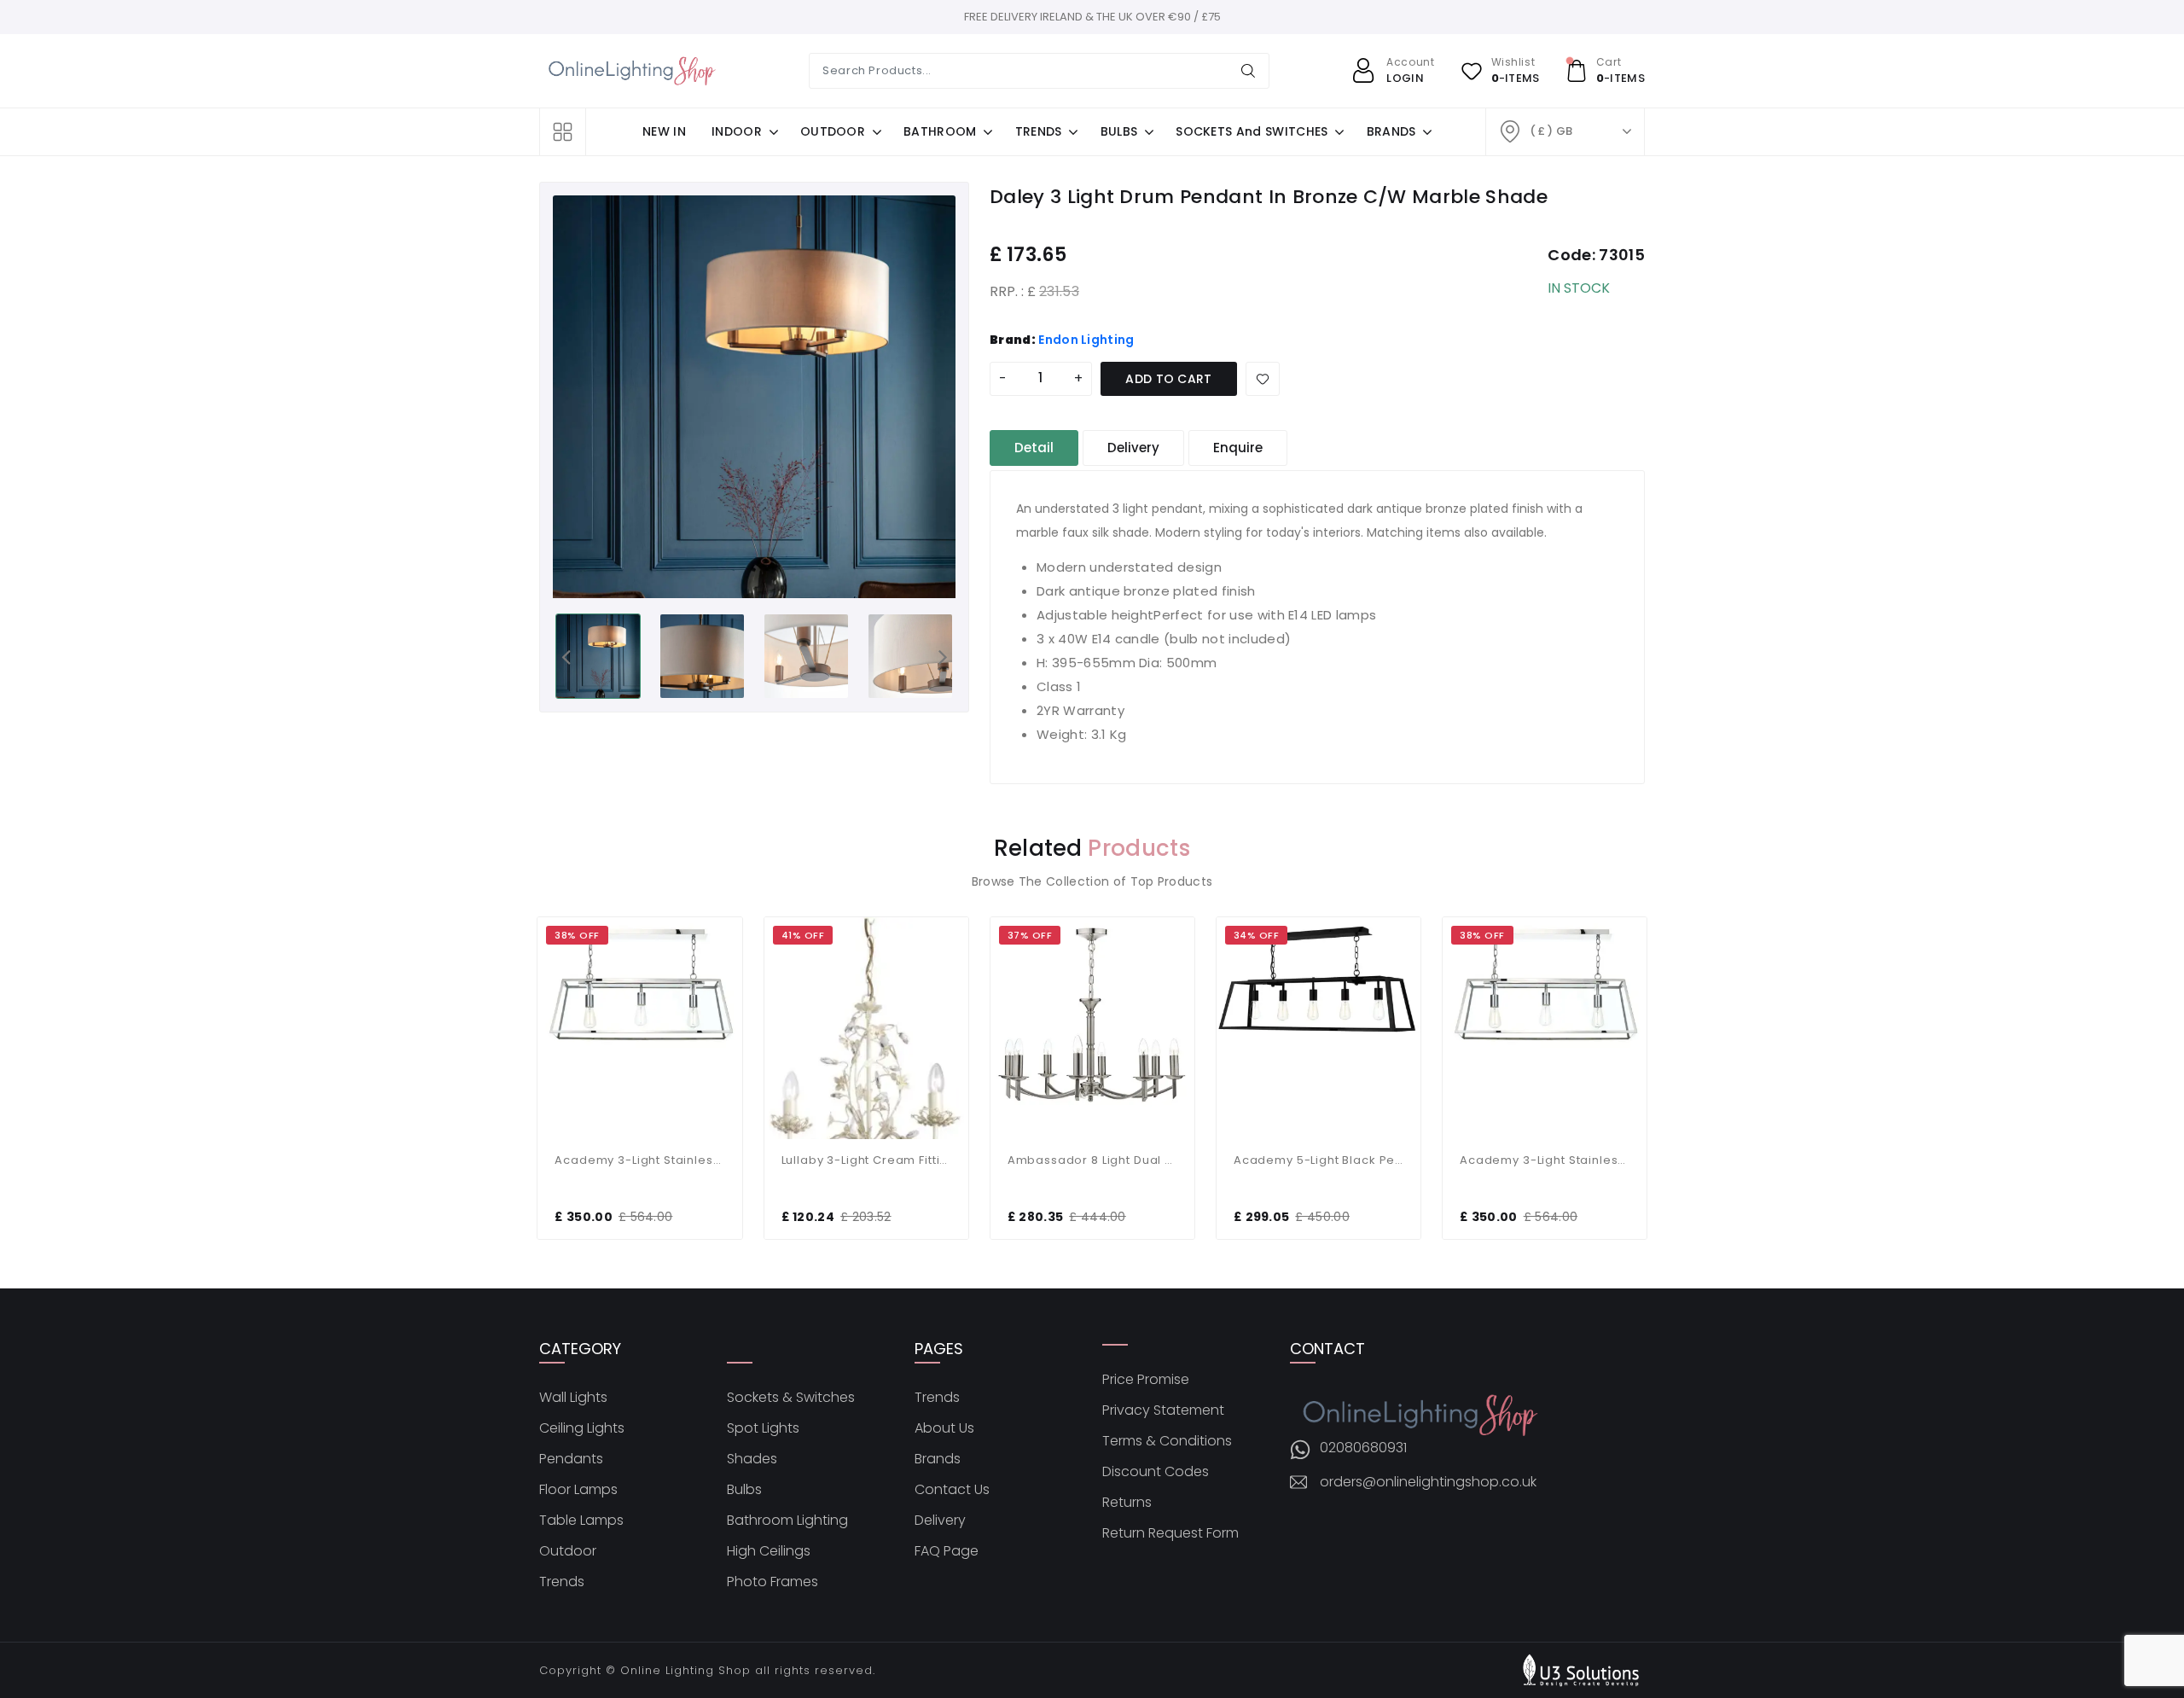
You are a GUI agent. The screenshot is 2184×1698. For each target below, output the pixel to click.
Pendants (571, 1459)
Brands (938, 1459)
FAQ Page (947, 1551)
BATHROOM (940, 131)
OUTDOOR (833, 131)
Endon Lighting (1086, 340)
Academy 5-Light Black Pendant (1319, 1160)
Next (943, 656)
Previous (566, 656)
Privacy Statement (1163, 1410)
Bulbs (744, 1490)
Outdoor (568, 1551)
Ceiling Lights (582, 1428)
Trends (562, 1582)
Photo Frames (773, 1582)
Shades (752, 1459)
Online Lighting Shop (685, 1670)
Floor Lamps (578, 1490)
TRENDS (1039, 131)
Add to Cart (1169, 379)
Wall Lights (573, 1398)
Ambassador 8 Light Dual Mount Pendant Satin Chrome (1092, 1160)
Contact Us (952, 1490)
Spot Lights (763, 1428)
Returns (1127, 1503)
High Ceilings (769, 1551)
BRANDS (1391, 131)
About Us (944, 1428)
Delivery (940, 1521)
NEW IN (664, 131)
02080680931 (1363, 1448)
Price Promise (1146, 1380)
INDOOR (737, 131)
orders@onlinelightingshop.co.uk (1428, 1482)
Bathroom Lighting (787, 1521)
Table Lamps (581, 1521)
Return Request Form (1170, 1533)
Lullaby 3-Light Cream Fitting (866, 1160)
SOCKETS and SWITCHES (1252, 131)
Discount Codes (1156, 1472)
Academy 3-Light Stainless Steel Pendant (639, 1160)
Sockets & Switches (791, 1398)
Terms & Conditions (1167, 1441)
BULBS (1119, 131)
